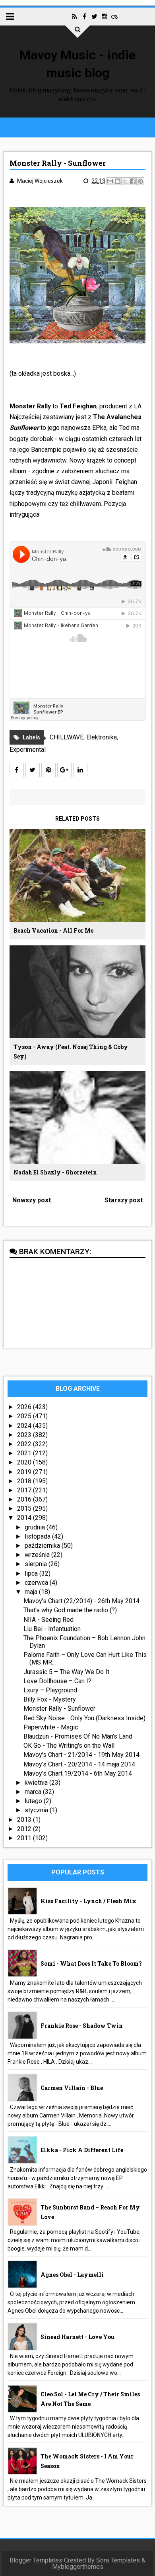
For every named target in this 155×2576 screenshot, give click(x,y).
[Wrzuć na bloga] (118, 181)
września (38, 1555)
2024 (25, 1426)
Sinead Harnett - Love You (77, 2337)
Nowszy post (32, 1200)
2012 (25, 1829)
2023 (25, 1435)
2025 (25, 1416)
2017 (25, 1490)
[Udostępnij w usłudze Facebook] (133, 181)
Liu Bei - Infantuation (52, 1629)
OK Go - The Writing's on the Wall (69, 1746)
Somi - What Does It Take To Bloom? (91, 1963)
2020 (25, 1462)
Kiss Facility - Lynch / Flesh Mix (88, 1901)
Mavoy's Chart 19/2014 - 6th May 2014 (78, 1773)
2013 (25, 1820)
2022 (25, 1444)
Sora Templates (118, 2560)
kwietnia (37, 1783)
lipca (32, 1573)
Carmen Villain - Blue (72, 2088)
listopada (38, 1536)
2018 (25, 1481)
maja (32, 1592)
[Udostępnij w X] (125, 181)
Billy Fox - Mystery (50, 1699)
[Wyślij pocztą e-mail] (110, 181)
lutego (34, 1801)
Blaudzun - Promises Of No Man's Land (78, 1736)
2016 (25, 1499)
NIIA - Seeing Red (48, 1620)
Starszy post (124, 1200)
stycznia (37, 1810)
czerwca (37, 1583)
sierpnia (37, 1564)
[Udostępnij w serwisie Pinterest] (140, 181)
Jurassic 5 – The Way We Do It (66, 1672)
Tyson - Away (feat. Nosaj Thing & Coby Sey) (71, 1052)
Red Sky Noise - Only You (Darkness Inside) (84, 1718)
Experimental (28, 750)
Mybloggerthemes (78, 2567)
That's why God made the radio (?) (70, 1610)
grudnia (36, 1527)
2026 (25, 1407)
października (43, 1546)
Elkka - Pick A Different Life (82, 2150)
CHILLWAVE (67, 737)
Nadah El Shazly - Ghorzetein (55, 1172)
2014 (25, 1518)
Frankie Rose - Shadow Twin (82, 2026)
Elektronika (102, 737)
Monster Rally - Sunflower (59, 1709)
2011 (25, 1838)
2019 (25, 1472)
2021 (25, 1453)
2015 (25, 1509)
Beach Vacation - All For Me (53, 930)
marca (34, 1792)
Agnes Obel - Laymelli (72, 2275)
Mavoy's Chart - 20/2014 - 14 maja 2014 (79, 1764)
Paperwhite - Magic (51, 1727)
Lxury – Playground (50, 1690)
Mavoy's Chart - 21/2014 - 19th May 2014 (81, 1755)
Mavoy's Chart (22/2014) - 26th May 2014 (81, 1601)
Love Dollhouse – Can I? (57, 1681)
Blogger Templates (36, 2560)
